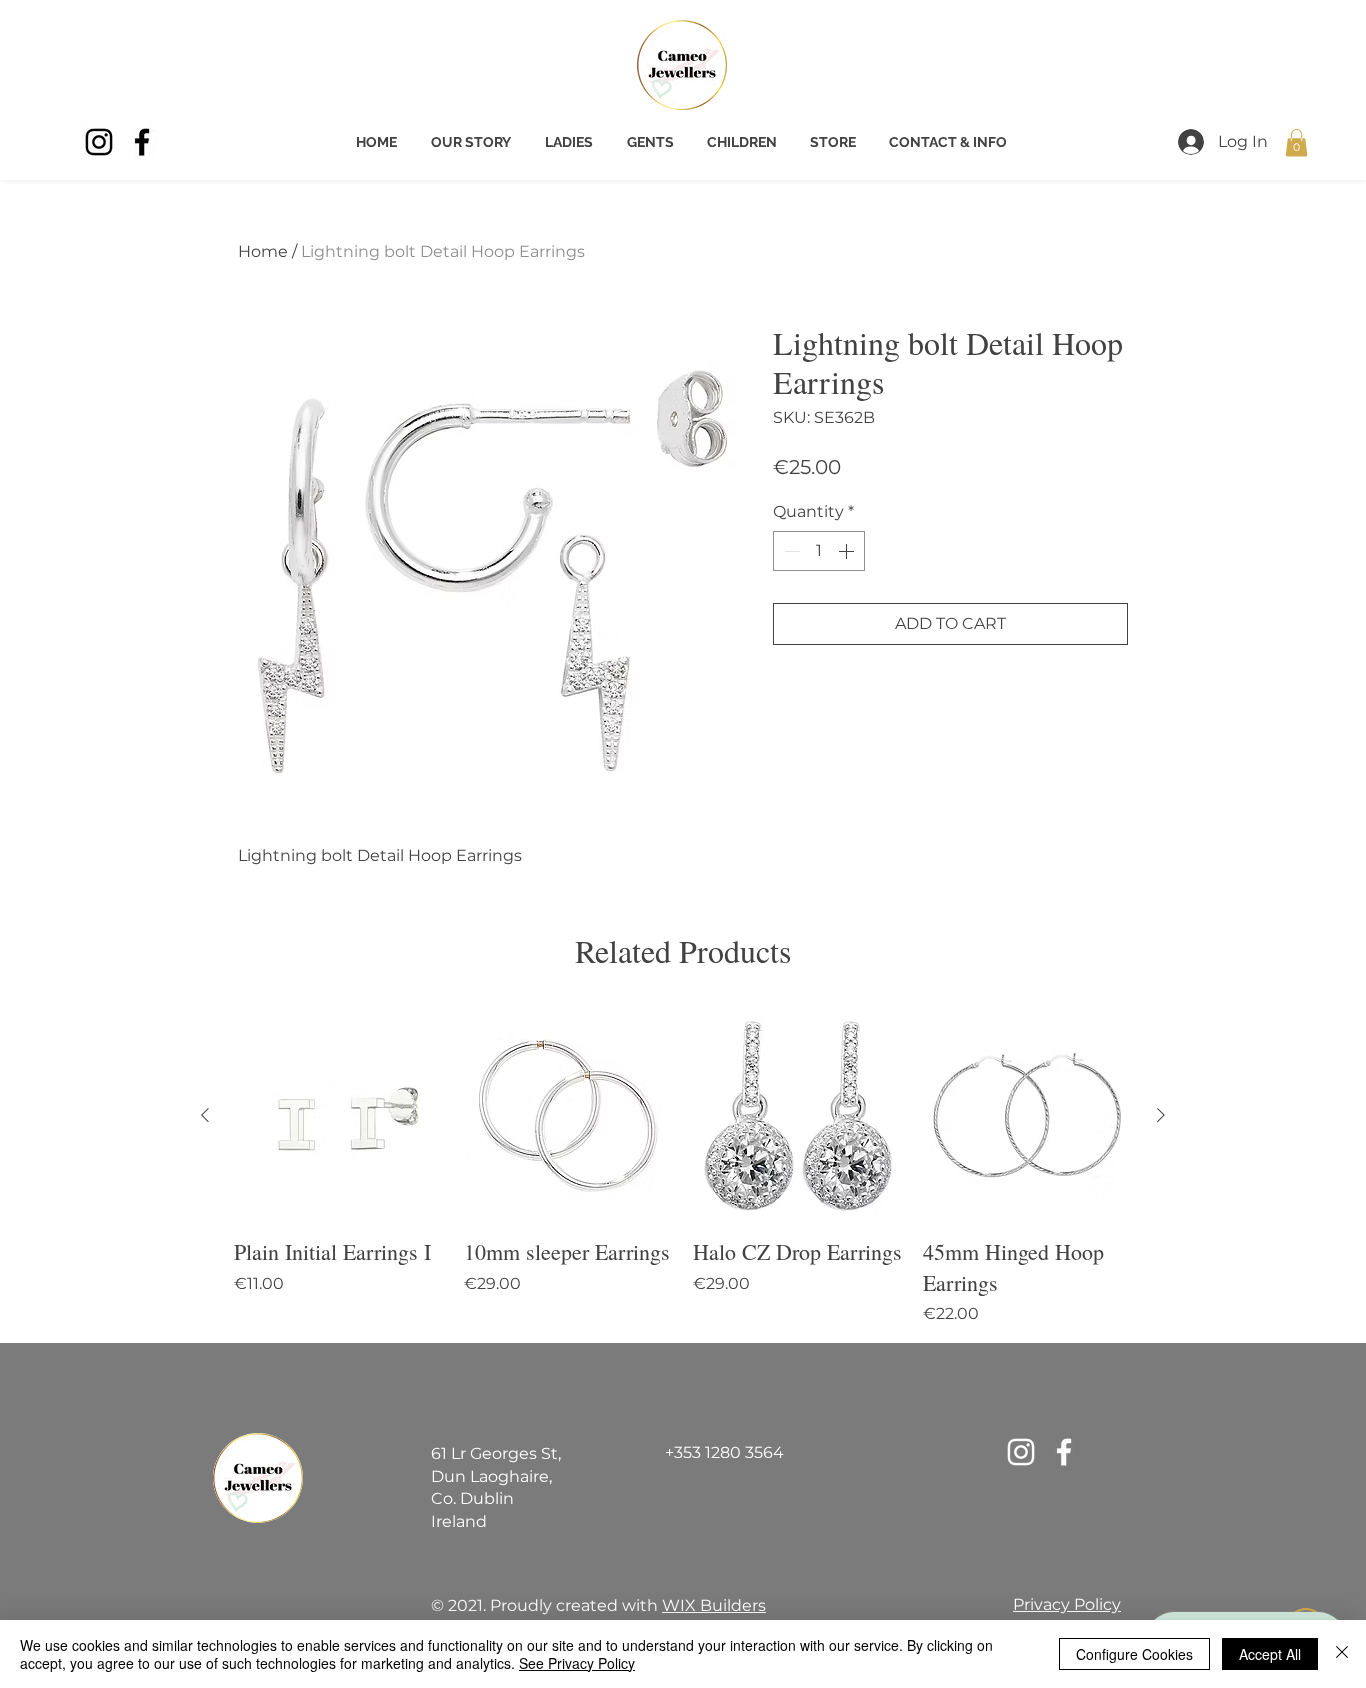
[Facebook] (142, 142)
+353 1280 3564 (724, 1452)
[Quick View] (339, 1116)
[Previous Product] (205, 1115)
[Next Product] (1161, 1115)
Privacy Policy (1067, 1604)
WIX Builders (714, 1605)
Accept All (1270, 1654)
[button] (1296, 142)
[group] (683, 1168)
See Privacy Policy (577, 1663)
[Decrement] (790, 551)
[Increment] (848, 551)
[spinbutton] (819, 551)
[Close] (1342, 1654)
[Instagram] (99, 142)
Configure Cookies (1134, 1654)
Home (263, 251)
